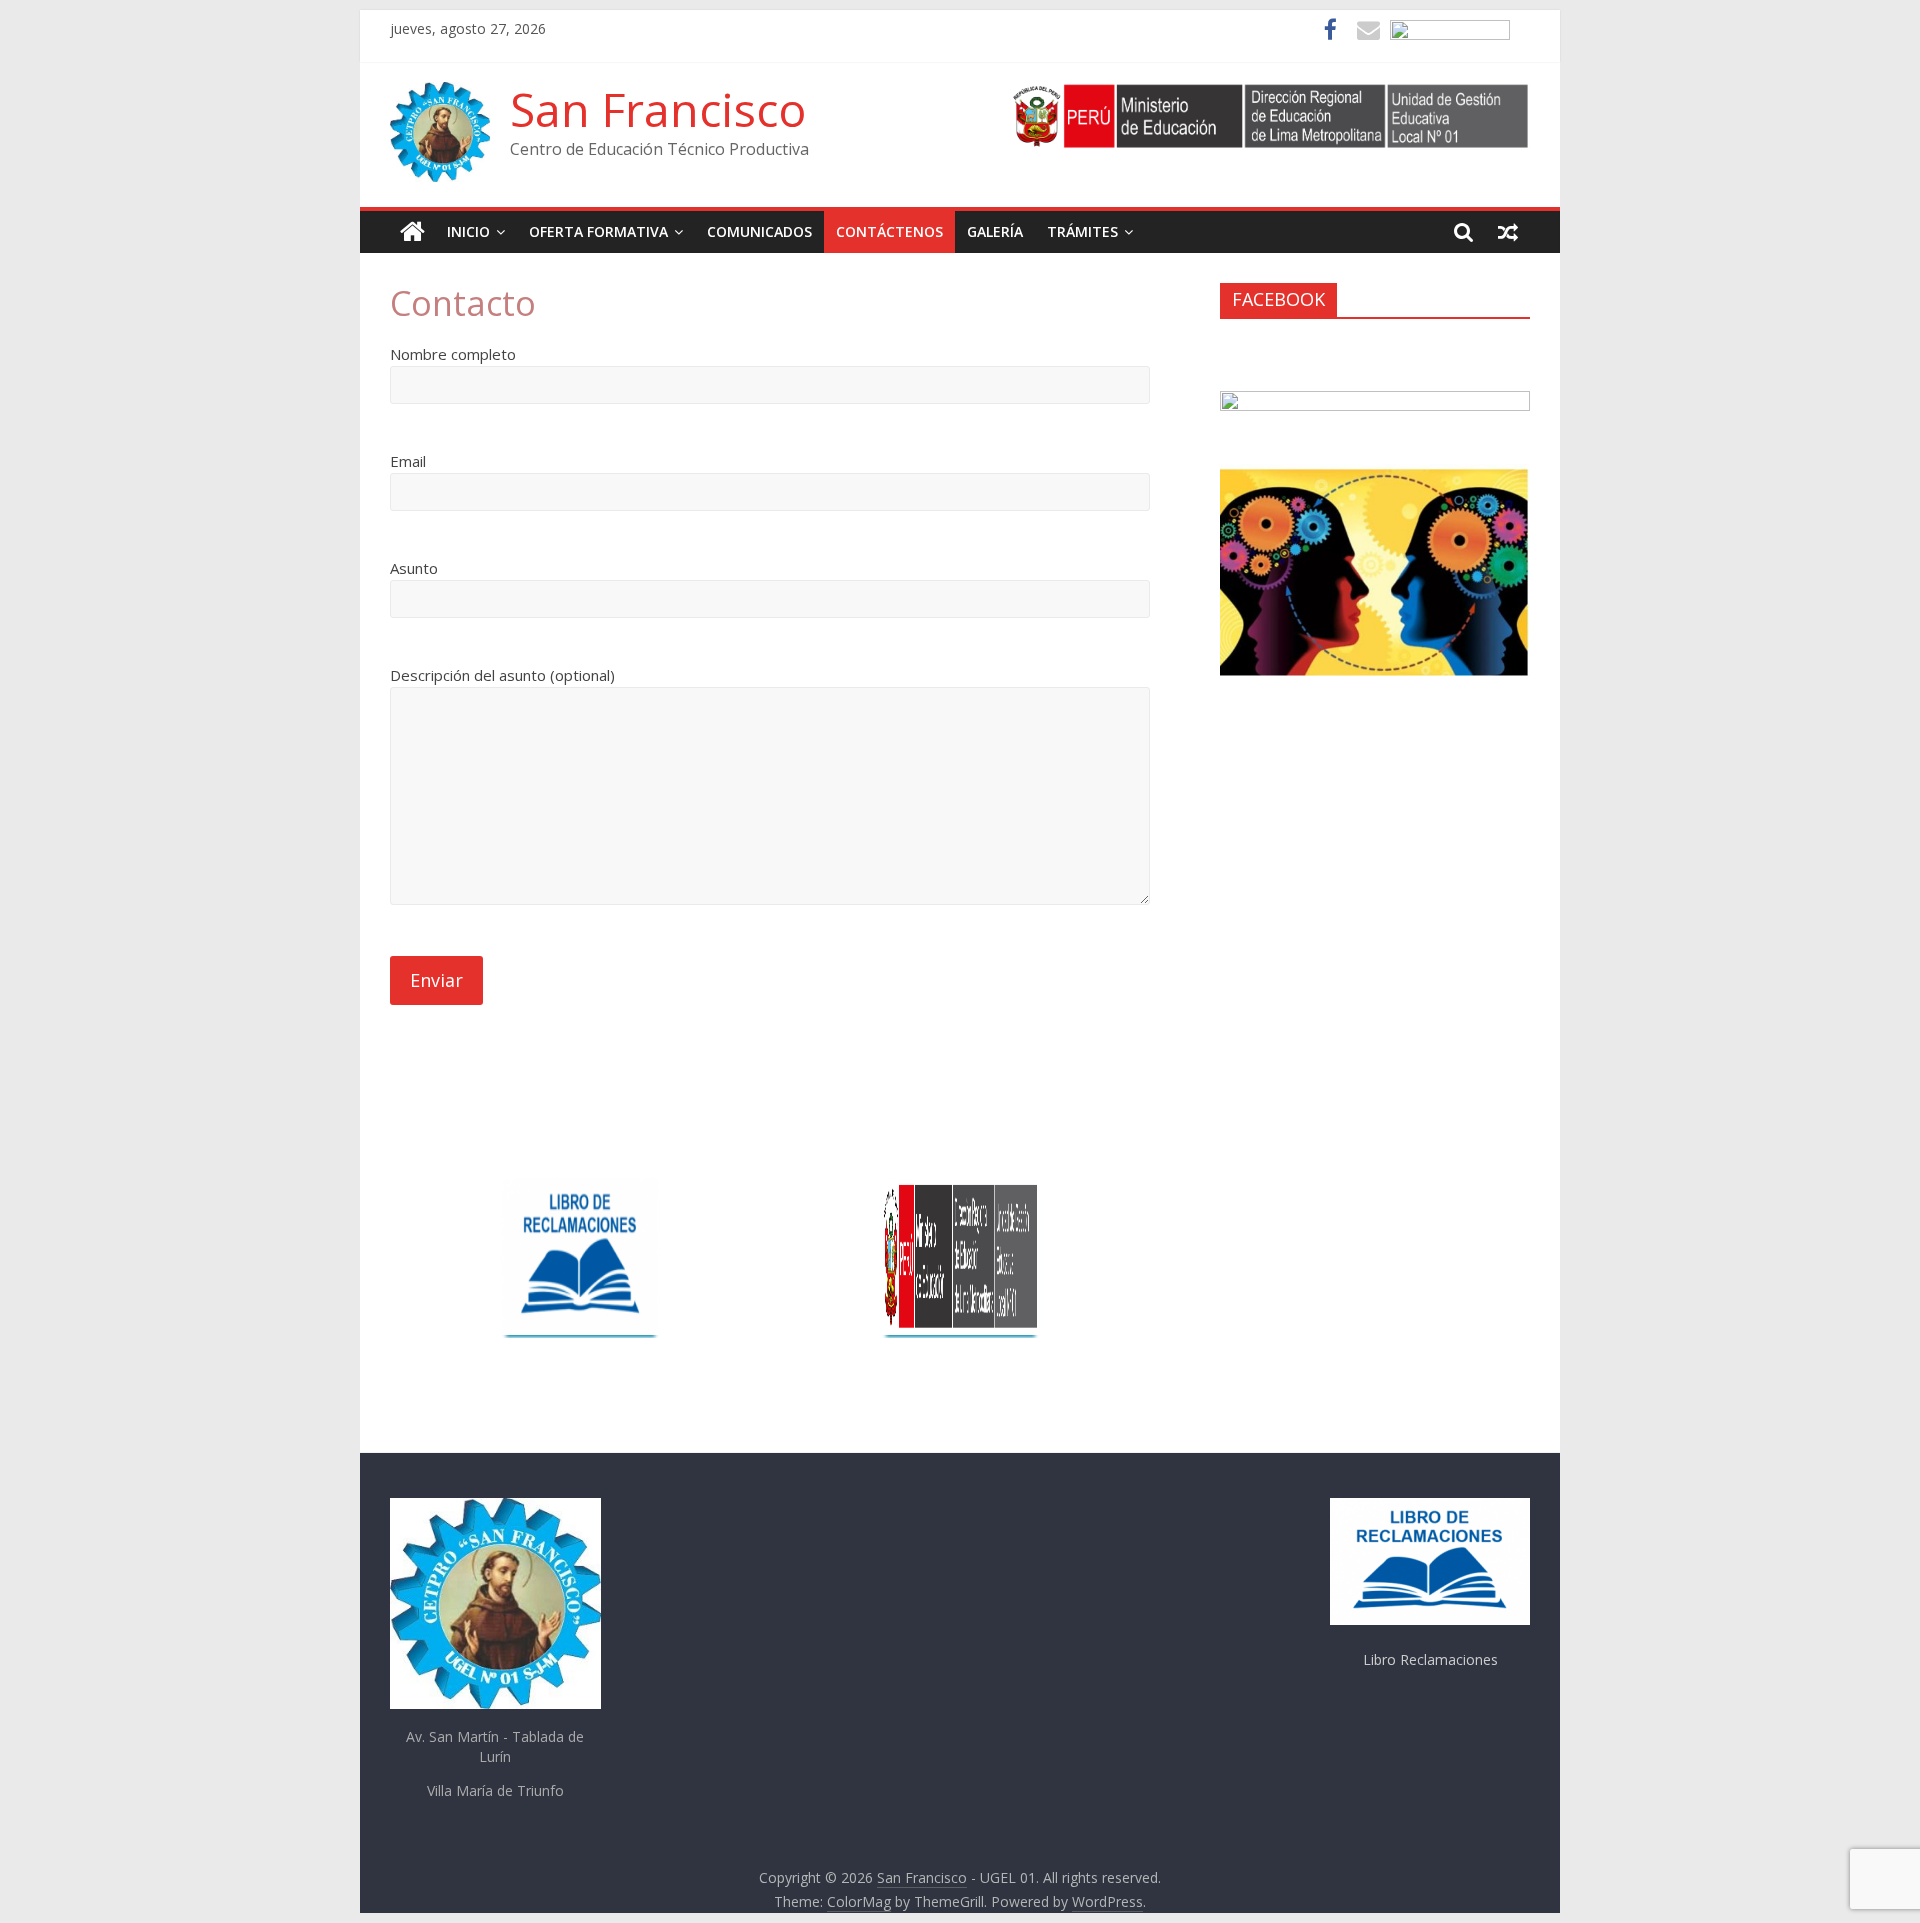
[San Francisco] (412, 232)
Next (1127, 1241)
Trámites (1082, 231)
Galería (995, 231)
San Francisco (658, 109)
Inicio (468, 231)
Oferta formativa (598, 231)
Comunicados (759, 231)
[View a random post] (1508, 232)
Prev (793, 1241)
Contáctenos (889, 231)
